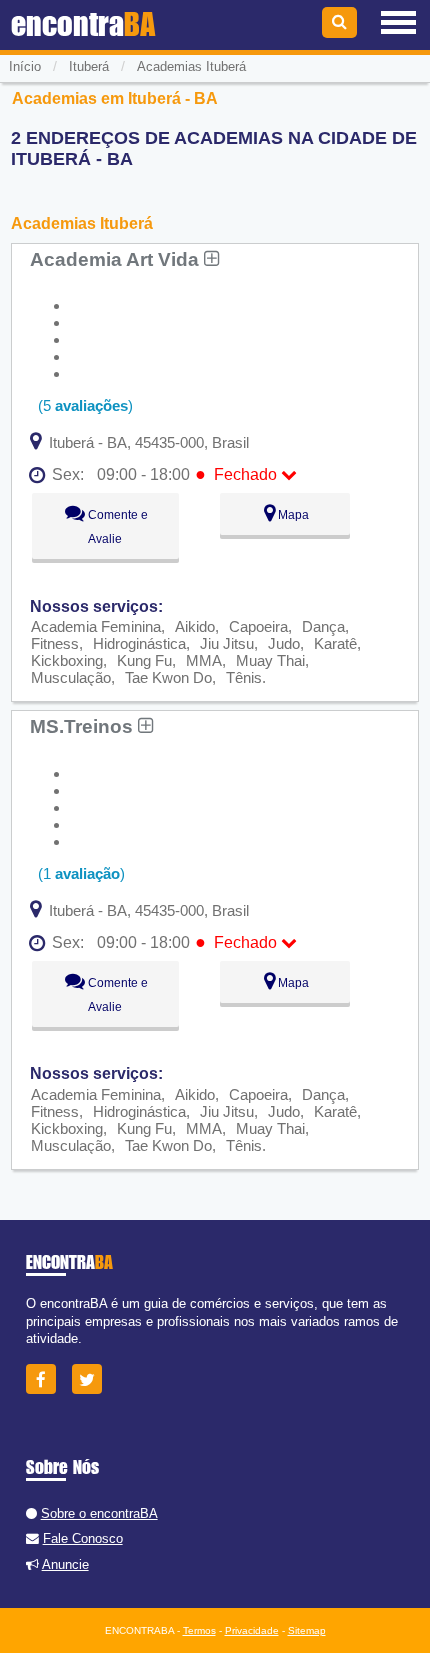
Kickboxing (67, 660)
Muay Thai (270, 660)
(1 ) (79, 873)
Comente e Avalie (116, 527)
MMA (204, 660)
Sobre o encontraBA (99, 1513)
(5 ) (83, 405)
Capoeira (258, 626)
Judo (284, 643)
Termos (199, 1630)
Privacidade (252, 1630)
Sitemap (307, 1630)
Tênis (244, 677)
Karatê (335, 643)
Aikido (195, 626)
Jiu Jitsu (227, 643)
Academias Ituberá (191, 66)
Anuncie (65, 1564)
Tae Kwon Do (168, 677)
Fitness (55, 643)
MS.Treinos (84, 726)
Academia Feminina (96, 626)
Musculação (71, 677)
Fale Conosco (83, 1538)
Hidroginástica (139, 643)
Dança (323, 626)
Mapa (292, 515)
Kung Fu (144, 660)
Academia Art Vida (117, 259)
